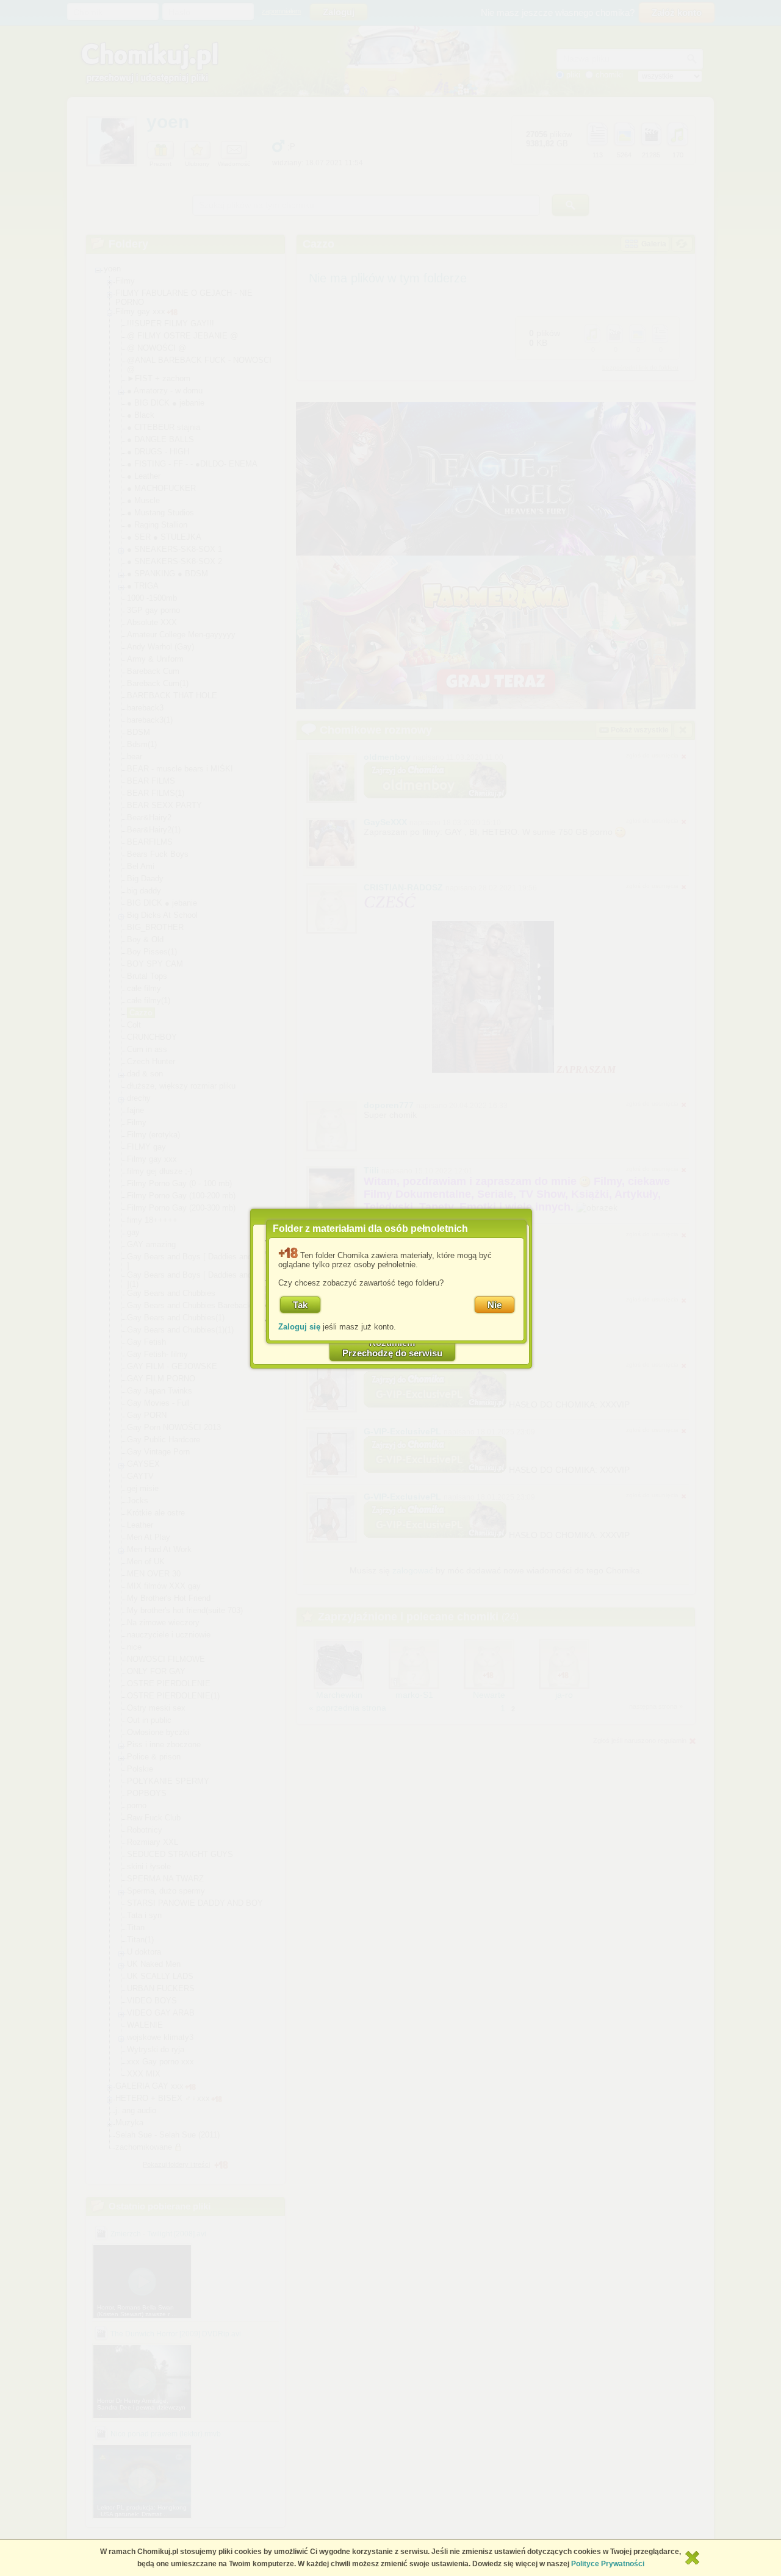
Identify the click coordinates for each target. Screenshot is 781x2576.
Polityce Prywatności (608, 2564)
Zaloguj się (299, 1327)
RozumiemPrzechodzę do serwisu (392, 1348)
